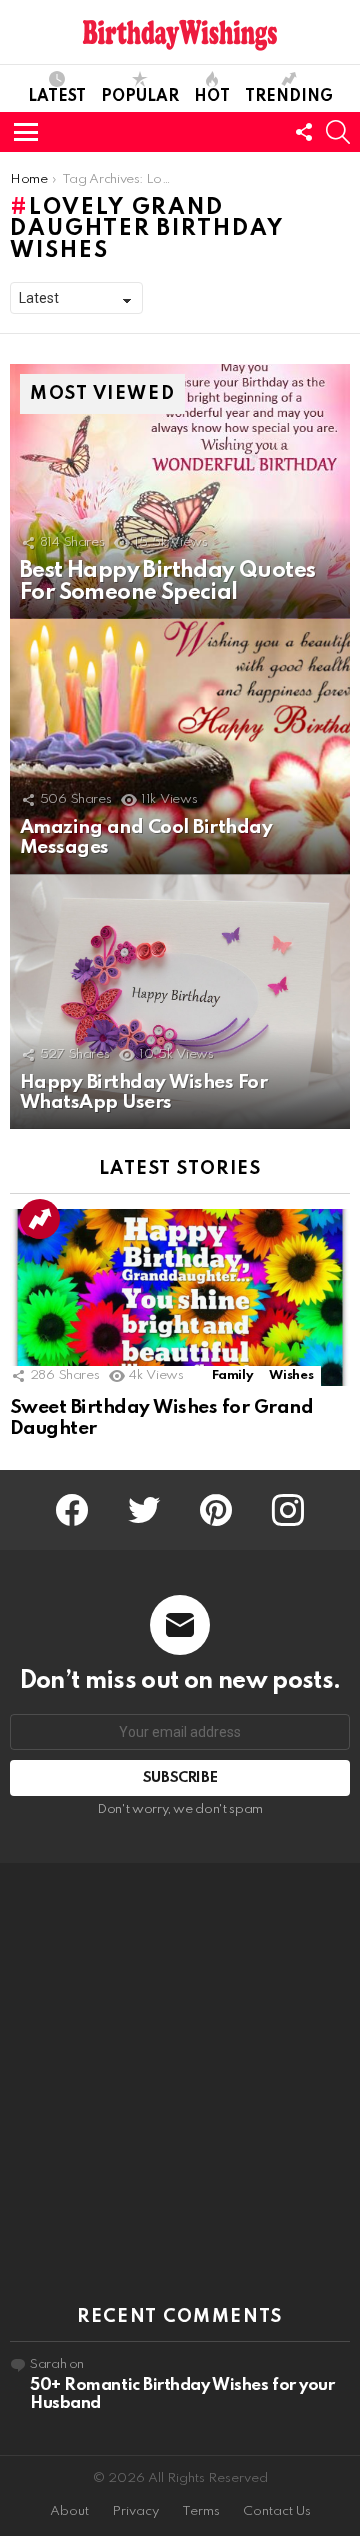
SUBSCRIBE (180, 1778)
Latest (57, 97)
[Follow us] (304, 132)
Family (233, 1375)
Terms (201, 2511)
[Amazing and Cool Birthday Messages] (180, 746)
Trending (289, 97)
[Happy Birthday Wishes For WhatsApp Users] (180, 1001)
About (69, 2511)
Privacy (135, 2511)
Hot (212, 97)
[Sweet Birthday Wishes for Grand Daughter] (180, 1297)
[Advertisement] (180, 2085)
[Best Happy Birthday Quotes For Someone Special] (180, 491)
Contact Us (277, 2511)
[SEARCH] (338, 132)
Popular (140, 97)
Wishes (291, 1375)
